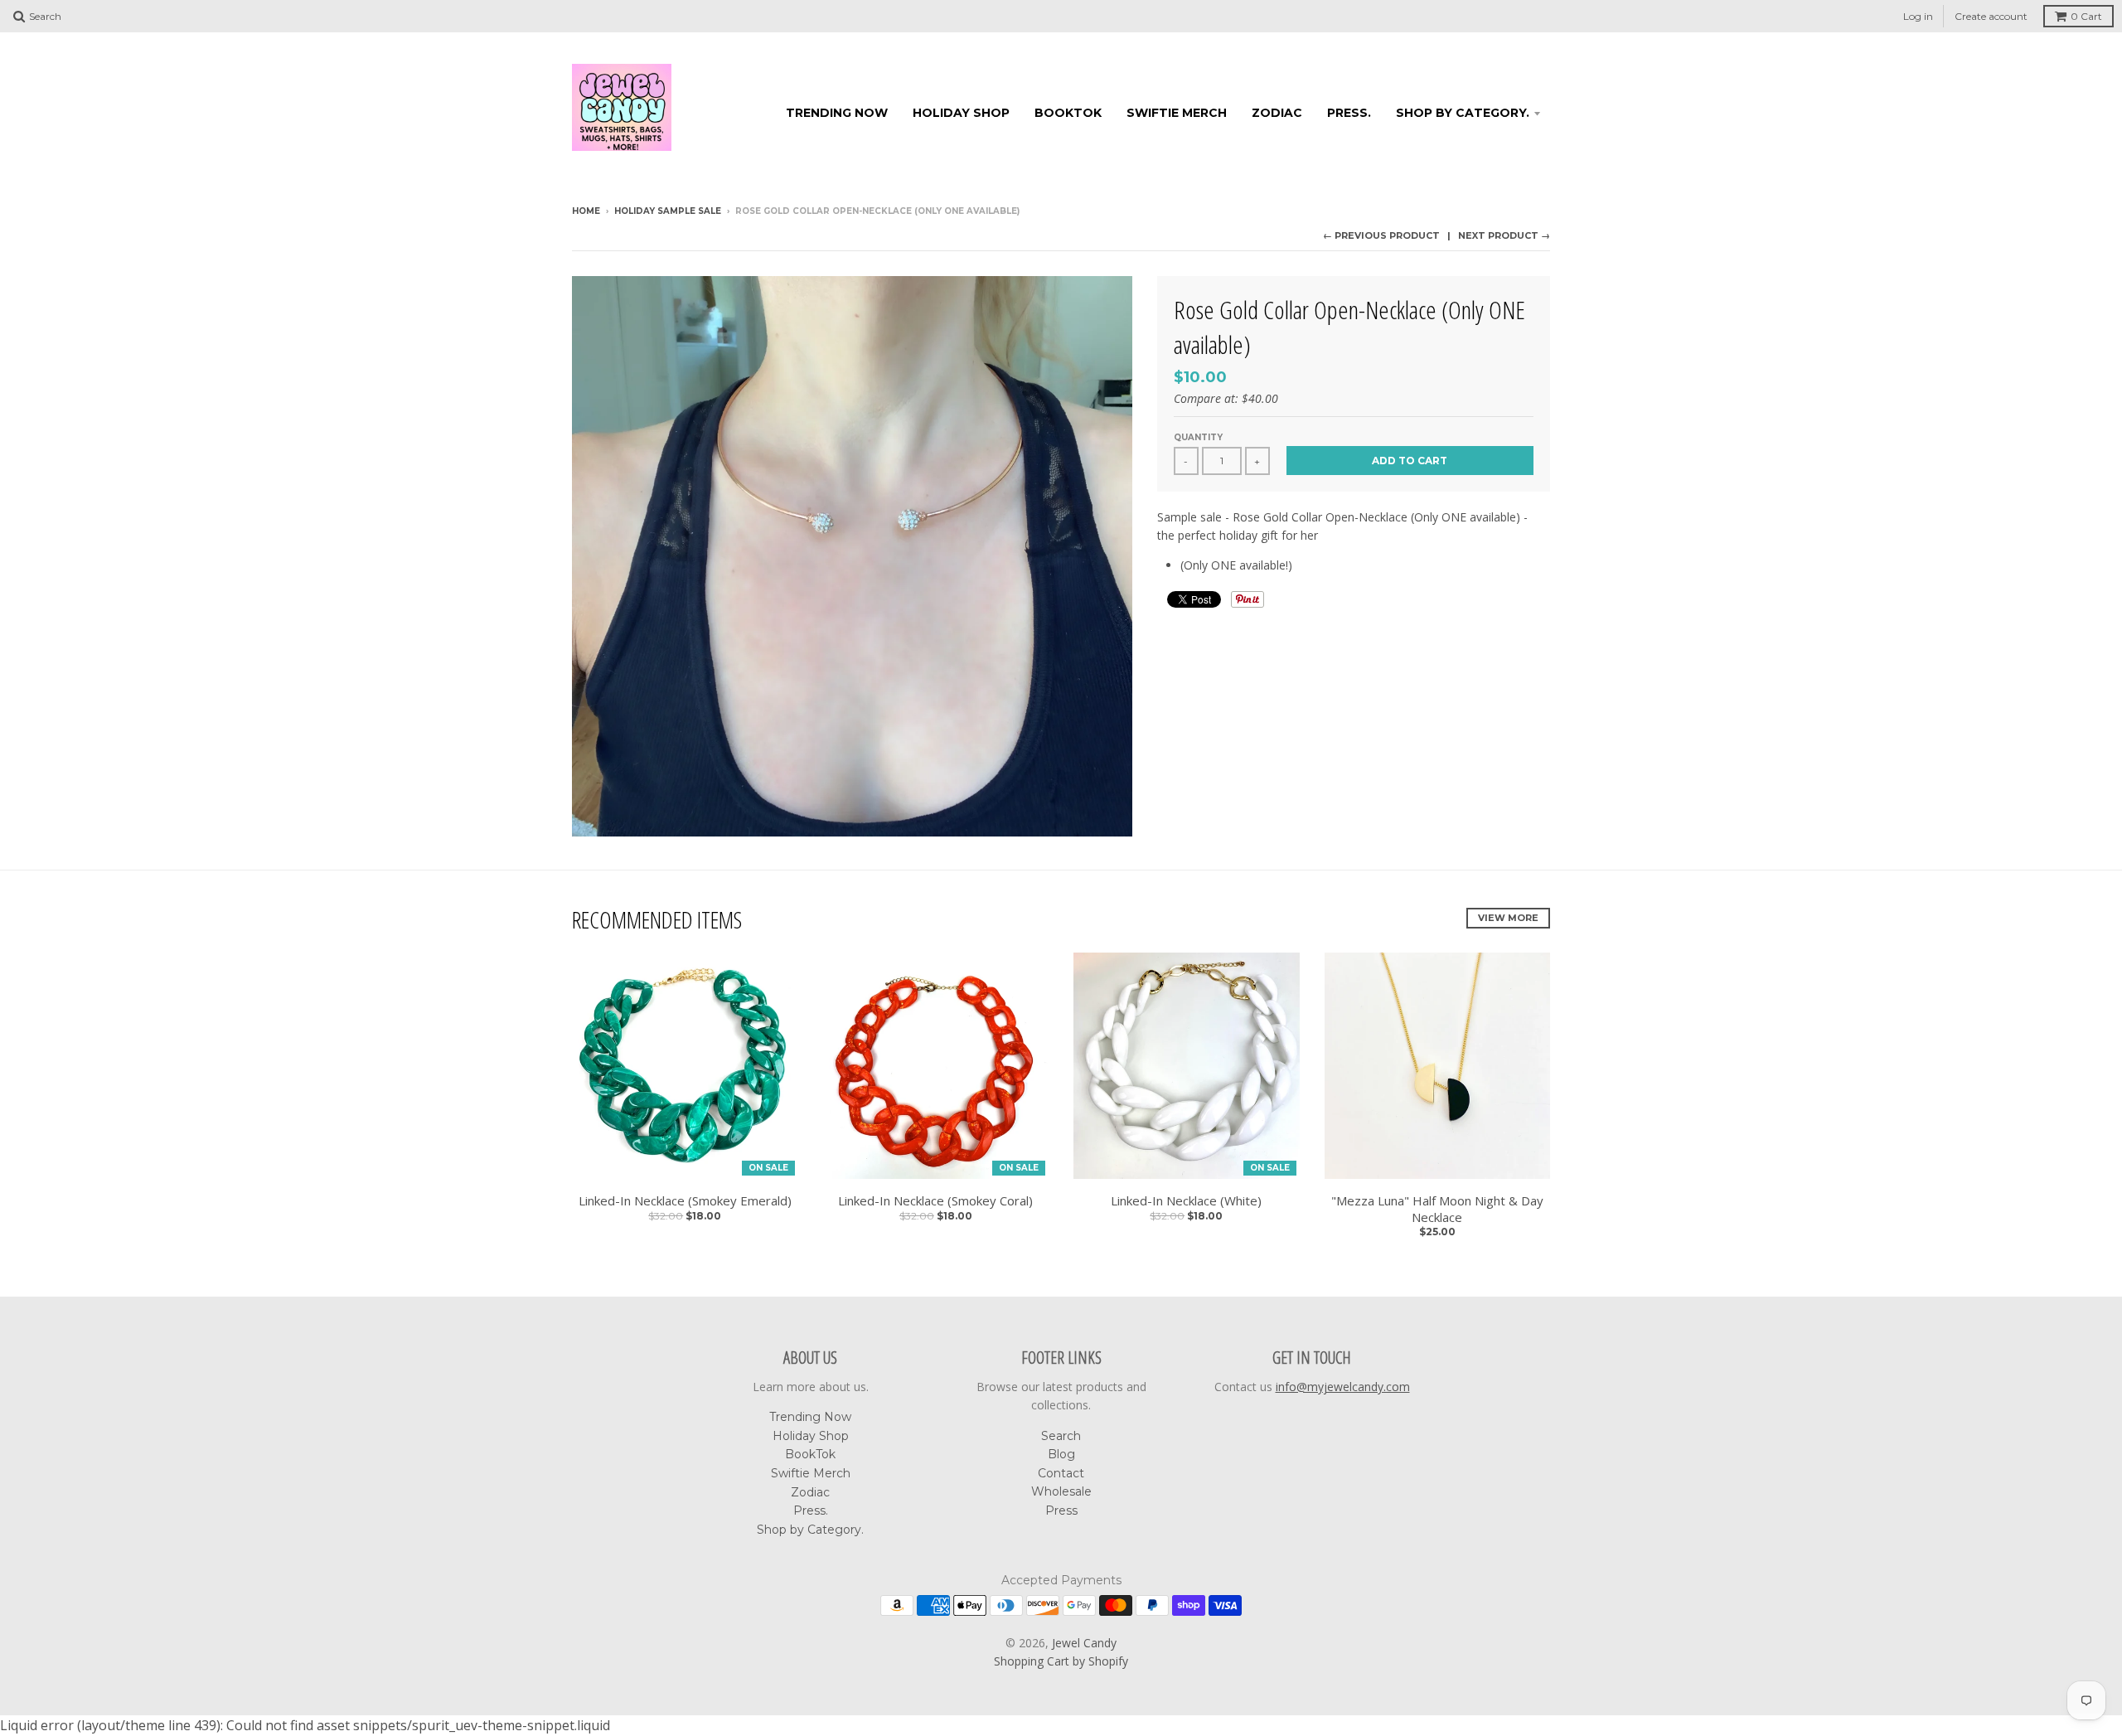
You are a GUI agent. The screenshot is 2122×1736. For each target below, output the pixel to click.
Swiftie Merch (1177, 113)
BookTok (1068, 113)
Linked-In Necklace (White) (1186, 1201)
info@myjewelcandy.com (1343, 1387)
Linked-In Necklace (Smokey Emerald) (685, 1201)
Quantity (1198, 437)
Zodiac (1277, 113)
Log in (1918, 16)
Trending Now (837, 113)
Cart (2086, 16)
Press (1061, 1511)
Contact (1061, 1473)
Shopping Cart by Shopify (1061, 1661)
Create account (1991, 16)
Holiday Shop (961, 113)
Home (586, 211)
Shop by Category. (1463, 113)
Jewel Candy (1084, 1643)
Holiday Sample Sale (668, 211)
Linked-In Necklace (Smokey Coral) (935, 1201)
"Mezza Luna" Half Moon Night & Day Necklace (1437, 1209)
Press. (1349, 113)
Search (1061, 1436)
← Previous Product (1381, 235)
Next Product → (1504, 235)
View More (1508, 918)
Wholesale (1061, 1491)
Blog (1061, 1454)
